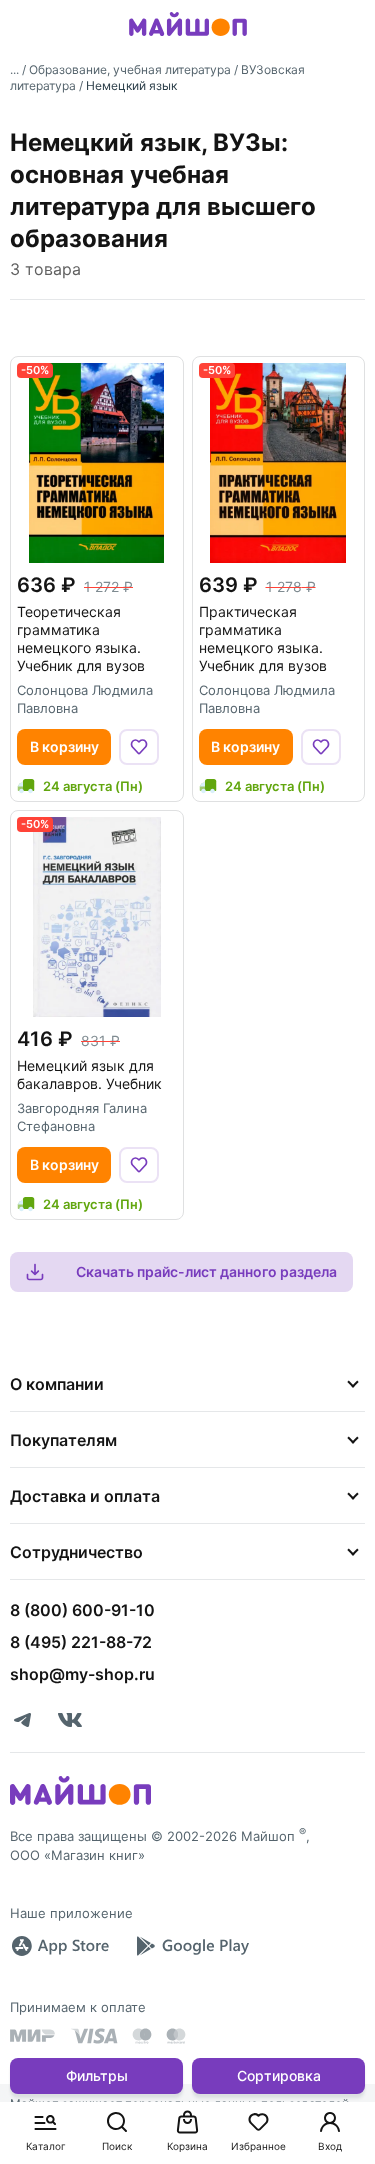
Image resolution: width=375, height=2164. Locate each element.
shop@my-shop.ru (82, 1674)
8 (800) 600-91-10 (82, 1610)
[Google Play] (192, 1946)
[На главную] (188, 39)
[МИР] (33, 2035)
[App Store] (60, 1946)
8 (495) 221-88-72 (81, 1642)
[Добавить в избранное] (139, 747)
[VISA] (94, 2036)
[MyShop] (80, 1803)
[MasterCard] (142, 2036)
